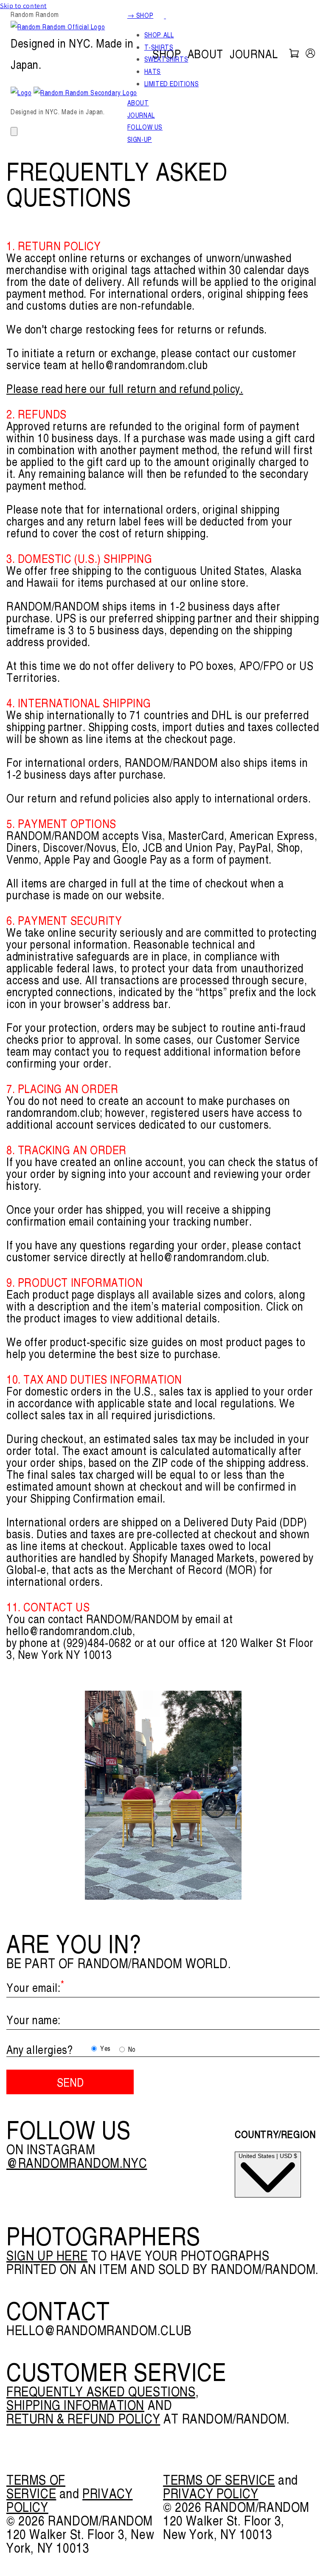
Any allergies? (39, 2049)
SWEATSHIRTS (166, 59)
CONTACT (58, 2310)
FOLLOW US (145, 127)
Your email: (35, 1987)
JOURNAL (254, 54)
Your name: (34, 2020)
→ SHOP (141, 15)
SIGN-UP (140, 139)
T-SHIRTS (159, 47)
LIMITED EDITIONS (172, 84)
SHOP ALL (159, 35)
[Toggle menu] (14, 131)
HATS (153, 71)
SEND (70, 2082)
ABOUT (205, 54)
